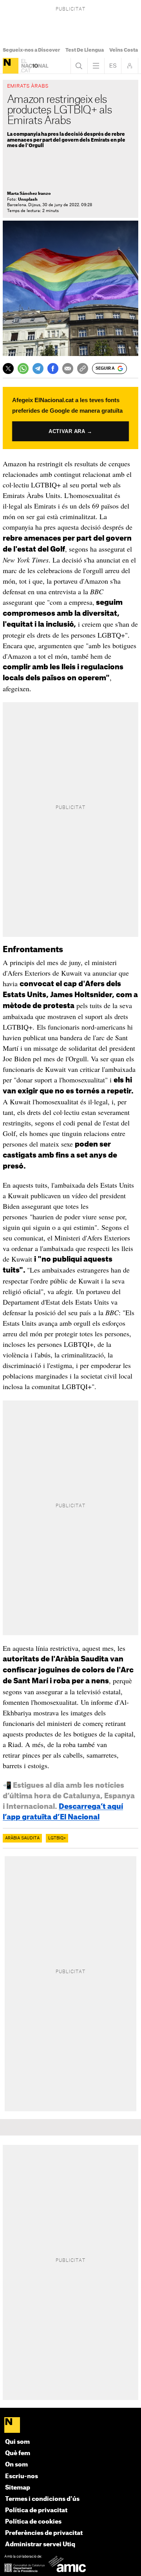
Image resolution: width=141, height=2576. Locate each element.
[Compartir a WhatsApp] (23, 369)
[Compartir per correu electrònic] (68, 369)
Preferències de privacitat (44, 2533)
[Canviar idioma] (113, 66)
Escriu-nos (22, 2476)
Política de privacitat (36, 2510)
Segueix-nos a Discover (31, 50)
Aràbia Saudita (22, 1838)
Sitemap (18, 2488)
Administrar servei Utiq (40, 2545)
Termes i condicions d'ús (42, 2499)
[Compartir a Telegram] (38, 369)
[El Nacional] (11, 66)
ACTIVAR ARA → (70, 431)
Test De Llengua (85, 50)
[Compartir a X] (8, 369)
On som (16, 2465)
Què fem (18, 2453)
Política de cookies (33, 2522)
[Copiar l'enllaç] (83, 369)
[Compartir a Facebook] (53, 369)
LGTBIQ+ (57, 1838)
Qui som (17, 2442)
